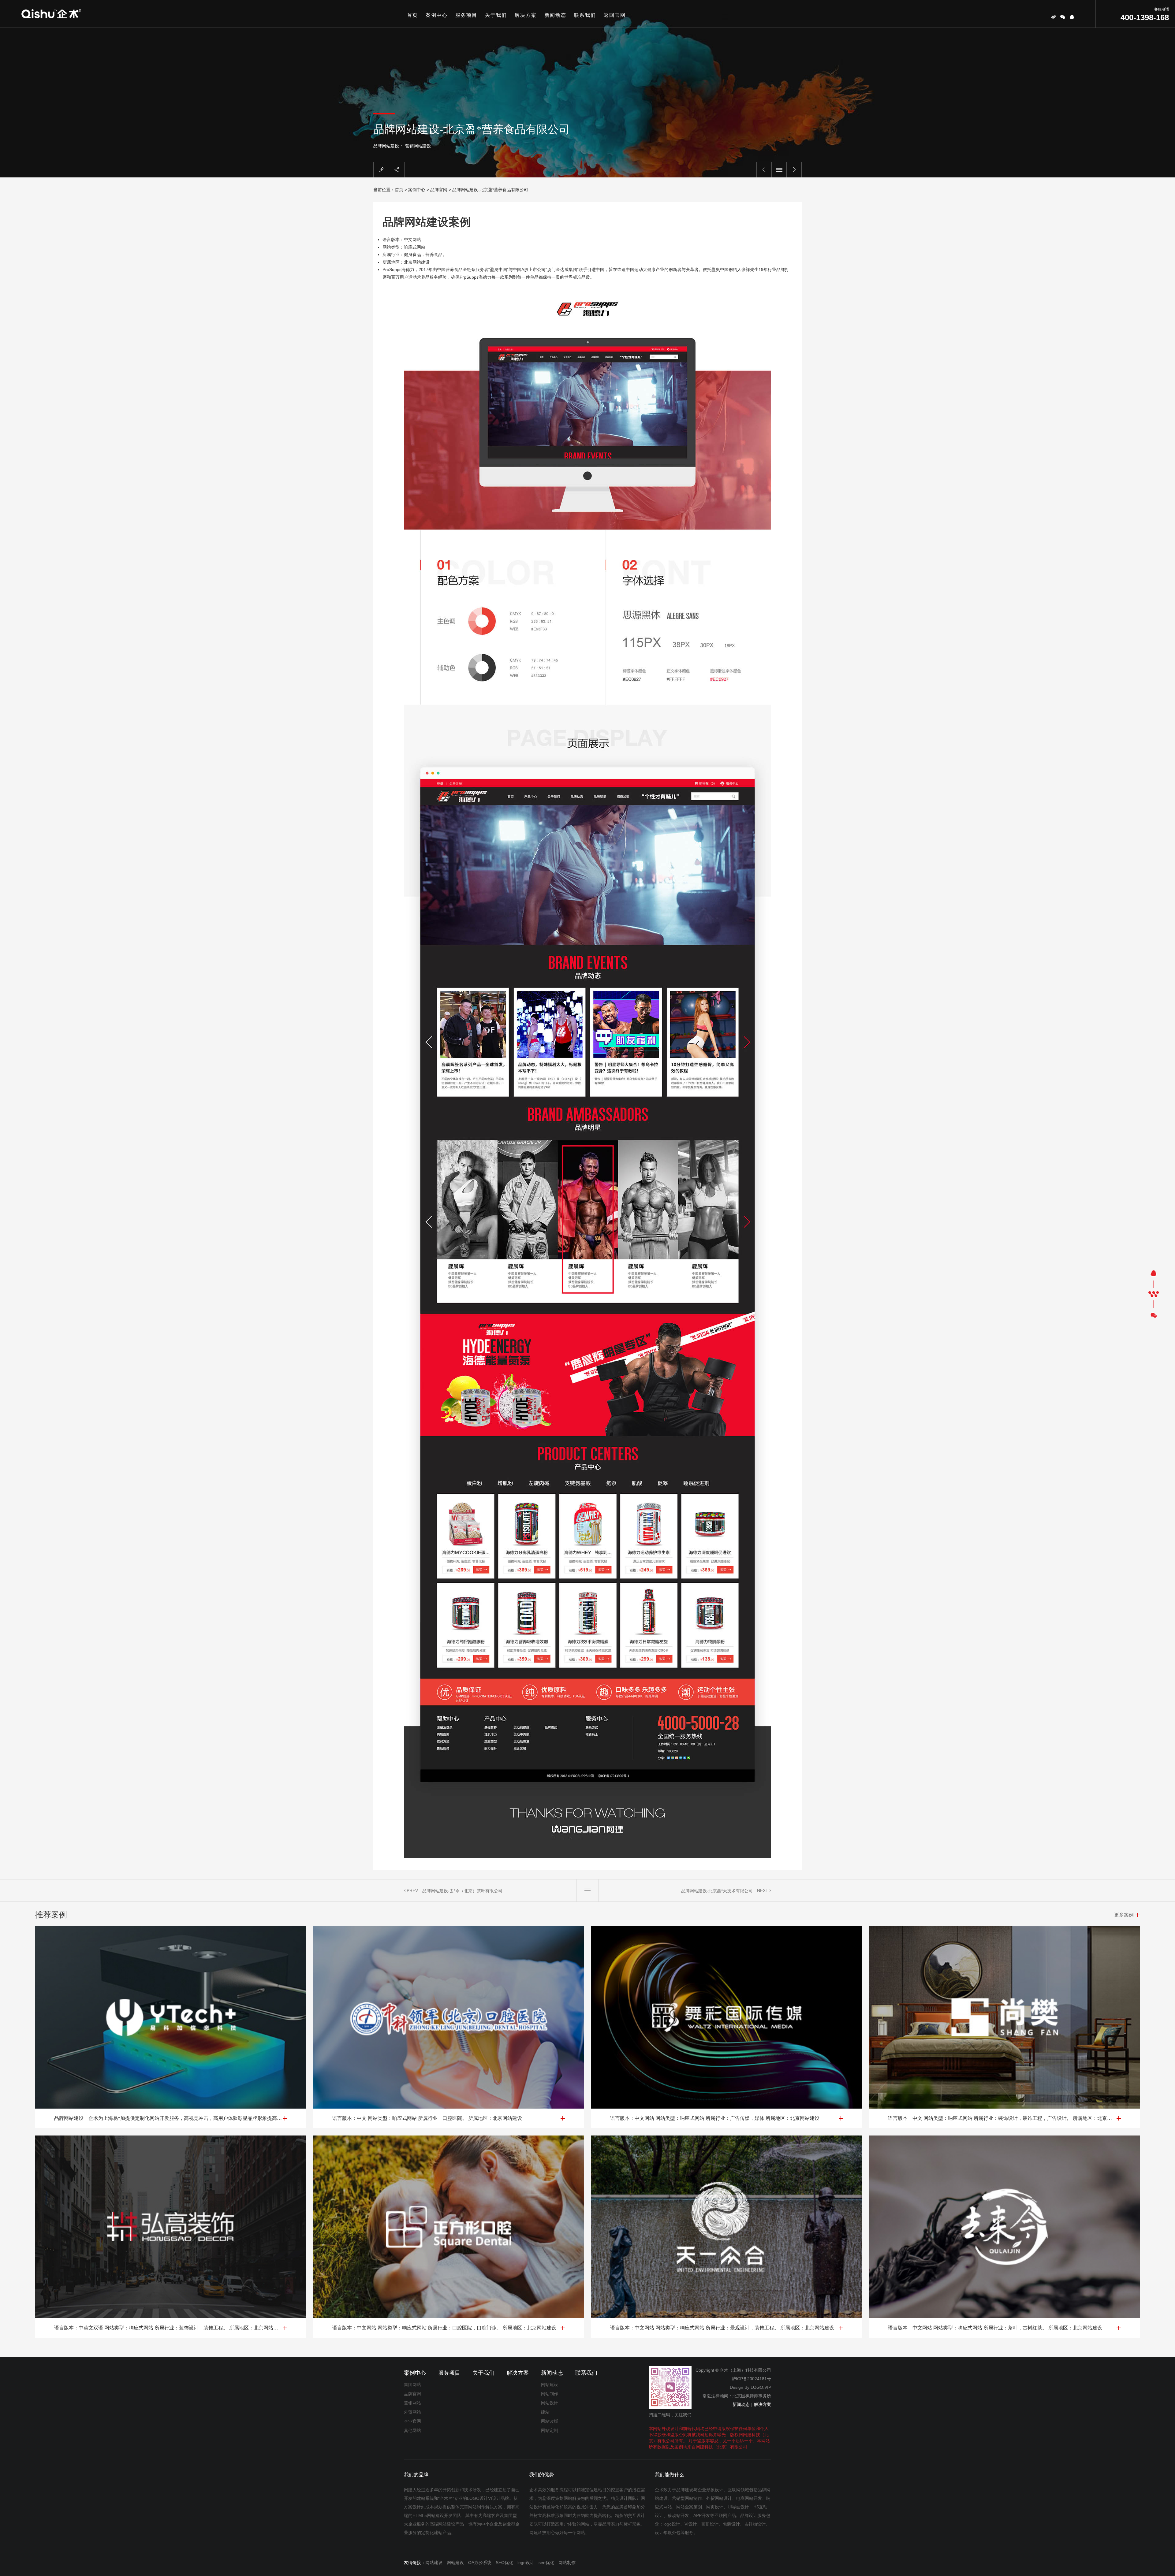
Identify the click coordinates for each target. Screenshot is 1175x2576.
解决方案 (526, 15)
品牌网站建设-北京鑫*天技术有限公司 (717, 1891)
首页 (412, 15)
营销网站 (412, 2403)
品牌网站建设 (386, 146)
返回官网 (615, 15)
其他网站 (412, 2430)
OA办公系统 (480, 2563)
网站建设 (550, 2385)
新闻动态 (555, 15)
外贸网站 (412, 2412)
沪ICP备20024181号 (751, 2379)
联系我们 (585, 15)
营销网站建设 (418, 146)
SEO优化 (504, 2563)
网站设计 (550, 2403)
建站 (545, 2412)
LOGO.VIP (761, 2387)
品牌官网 (439, 190)
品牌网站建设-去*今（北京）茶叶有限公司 (462, 1891)
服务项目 (466, 15)
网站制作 (550, 2394)
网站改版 (550, 2421)
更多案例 (1124, 1915)
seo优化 (546, 2563)
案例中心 (437, 15)
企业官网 (412, 2421)
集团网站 (412, 2385)
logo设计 (526, 2563)
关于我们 (496, 15)
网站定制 (550, 2430)
